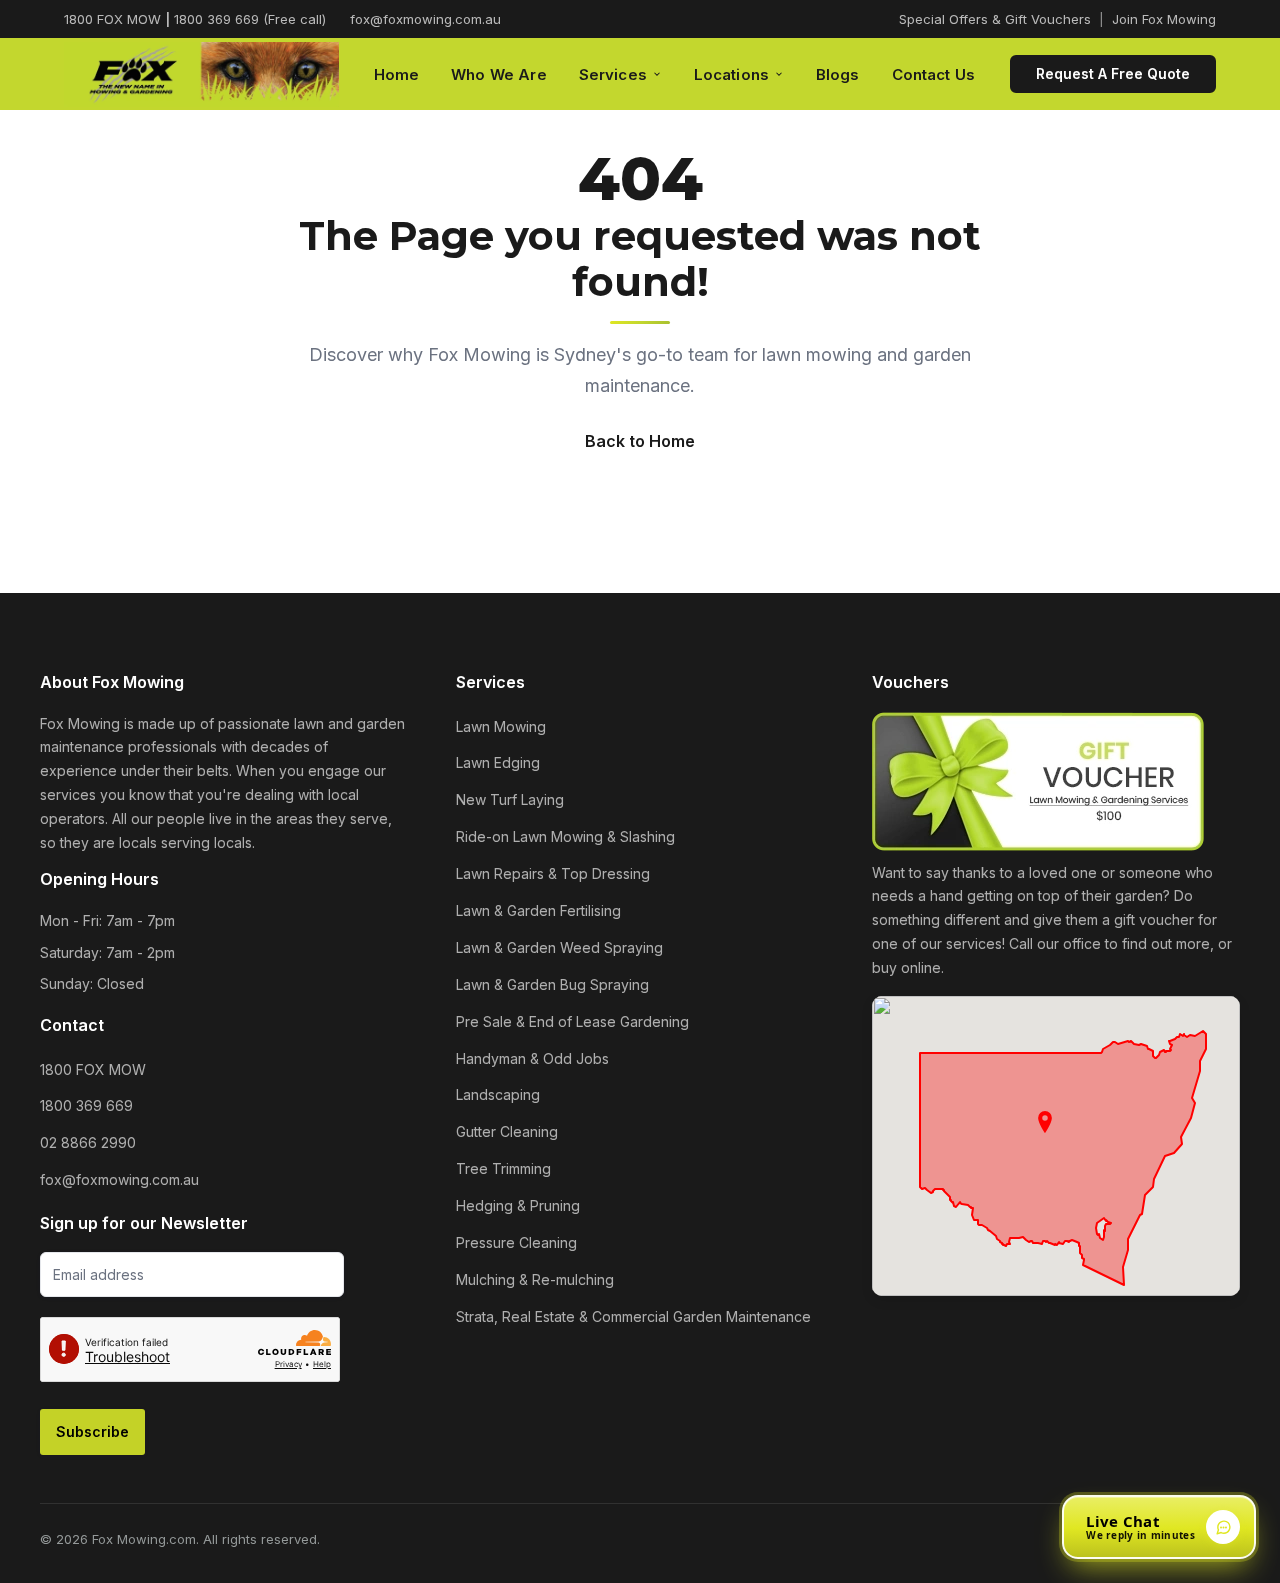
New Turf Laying (510, 799)
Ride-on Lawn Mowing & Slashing (565, 836)
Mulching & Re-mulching (535, 1279)
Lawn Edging (498, 762)
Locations (731, 74)
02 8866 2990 (88, 1142)
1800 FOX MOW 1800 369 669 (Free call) (195, 19)
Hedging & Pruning (518, 1205)
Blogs (838, 74)
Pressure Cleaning (516, 1242)
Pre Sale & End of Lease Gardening (572, 1021)
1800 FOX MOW (93, 1069)
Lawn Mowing (501, 726)
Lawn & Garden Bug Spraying (552, 984)
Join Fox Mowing (1164, 19)
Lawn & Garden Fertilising (538, 910)
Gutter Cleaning (507, 1131)
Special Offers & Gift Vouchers (995, 19)
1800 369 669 (86, 1105)
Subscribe (92, 1431)
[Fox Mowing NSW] (201, 74)
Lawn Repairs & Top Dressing (553, 873)
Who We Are (499, 74)
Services (613, 74)
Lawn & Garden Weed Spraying (559, 947)
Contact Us (934, 74)
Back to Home (640, 441)
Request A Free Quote (1113, 73)
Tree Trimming (503, 1168)
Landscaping (498, 1094)
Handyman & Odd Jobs (532, 1058)
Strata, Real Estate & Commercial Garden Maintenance (633, 1316)
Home (397, 74)
